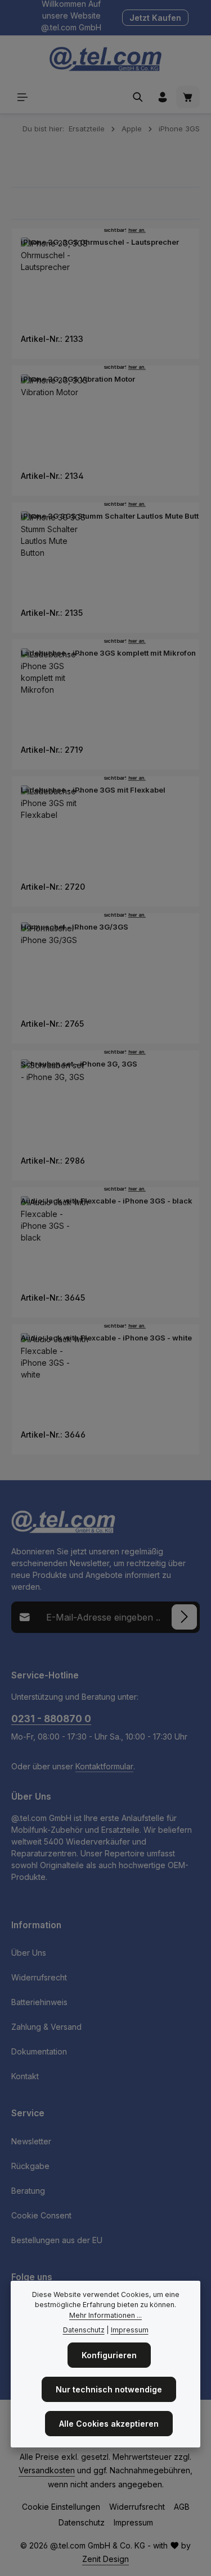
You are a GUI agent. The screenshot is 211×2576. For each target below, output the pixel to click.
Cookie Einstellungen (61, 2507)
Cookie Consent (41, 2215)
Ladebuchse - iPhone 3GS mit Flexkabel (93, 790)
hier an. (137, 230)
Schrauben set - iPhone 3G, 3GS (79, 1064)
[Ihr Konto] (163, 97)
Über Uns (29, 1953)
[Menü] (23, 97)
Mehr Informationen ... (105, 2315)
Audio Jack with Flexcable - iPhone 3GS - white (106, 1338)
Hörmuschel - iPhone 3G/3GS (75, 927)
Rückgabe (30, 2166)
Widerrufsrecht (39, 1977)
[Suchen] (138, 97)
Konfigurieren (109, 2355)
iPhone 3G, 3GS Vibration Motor (78, 379)
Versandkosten (47, 2470)
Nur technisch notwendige (109, 2389)
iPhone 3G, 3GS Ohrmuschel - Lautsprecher (100, 242)
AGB (182, 2507)
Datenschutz (82, 2522)
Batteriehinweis (39, 2002)
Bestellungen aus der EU (57, 2240)
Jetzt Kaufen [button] (155, 18)
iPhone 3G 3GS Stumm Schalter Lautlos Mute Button (114, 516)
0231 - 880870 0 (51, 1719)
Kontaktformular (104, 1766)
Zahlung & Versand (46, 2027)
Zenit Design (105, 2559)
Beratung (28, 2191)
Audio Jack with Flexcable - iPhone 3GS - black (107, 1201)
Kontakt (25, 2076)
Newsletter (31, 2141)
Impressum (133, 2522)
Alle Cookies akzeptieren (109, 2424)
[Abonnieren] (184, 1617)
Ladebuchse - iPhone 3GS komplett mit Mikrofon (108, 653)
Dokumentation (39, 2051)
